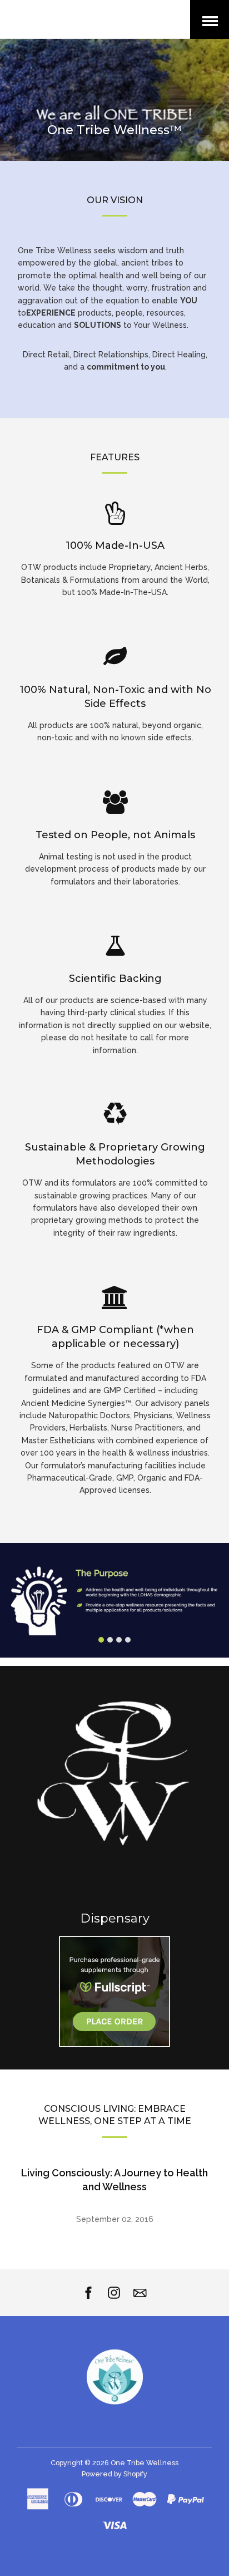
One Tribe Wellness (145, 2463)
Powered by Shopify (114, 2474)
